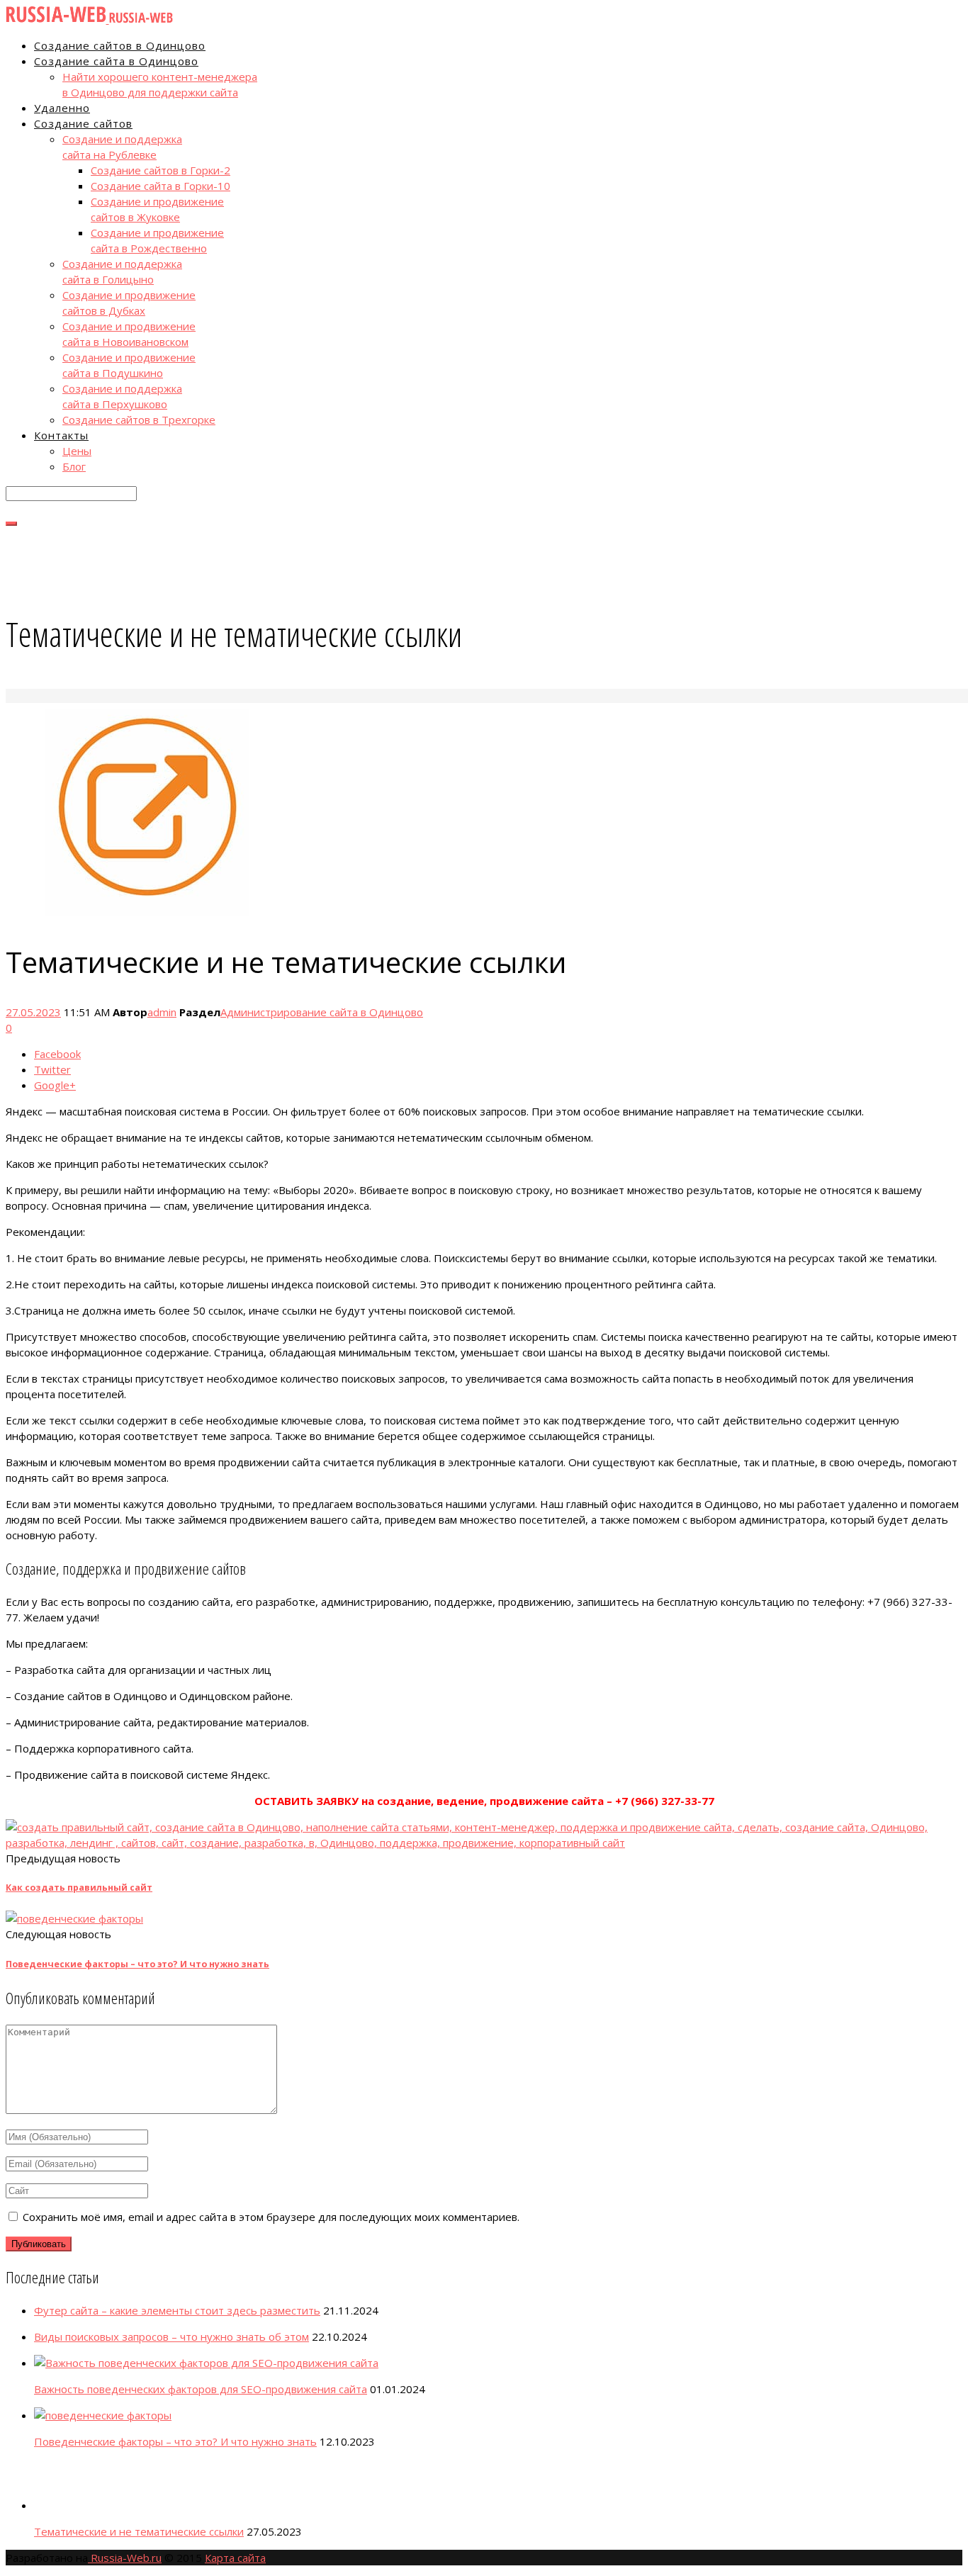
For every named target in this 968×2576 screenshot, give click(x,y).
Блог (74, 466)
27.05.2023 (33, 1012)
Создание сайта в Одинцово (116, 61)
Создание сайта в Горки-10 (161, 186)
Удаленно (62, 108)
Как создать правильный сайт (79, 1888)
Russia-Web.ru (125, 2558)
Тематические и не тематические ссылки (139, 2531)
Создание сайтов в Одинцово (120, 45)
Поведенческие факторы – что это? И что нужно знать (137, 1964)
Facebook (57, 1054)
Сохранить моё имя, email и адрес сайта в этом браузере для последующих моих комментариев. (271, 2217)
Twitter (52, 1069)
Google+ (55, 1085)
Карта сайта (235, 2558)
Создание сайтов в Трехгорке (139, 420)
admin (162, 1012)
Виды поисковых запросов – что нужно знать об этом (171, 2336)
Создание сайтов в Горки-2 (161, 170)
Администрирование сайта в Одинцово (322, 1012)
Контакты (61, 435)
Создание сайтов (83, 123)
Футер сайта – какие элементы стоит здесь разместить (177, 2310)
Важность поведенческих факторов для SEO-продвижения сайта (201, 2389)
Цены (77, 451)
